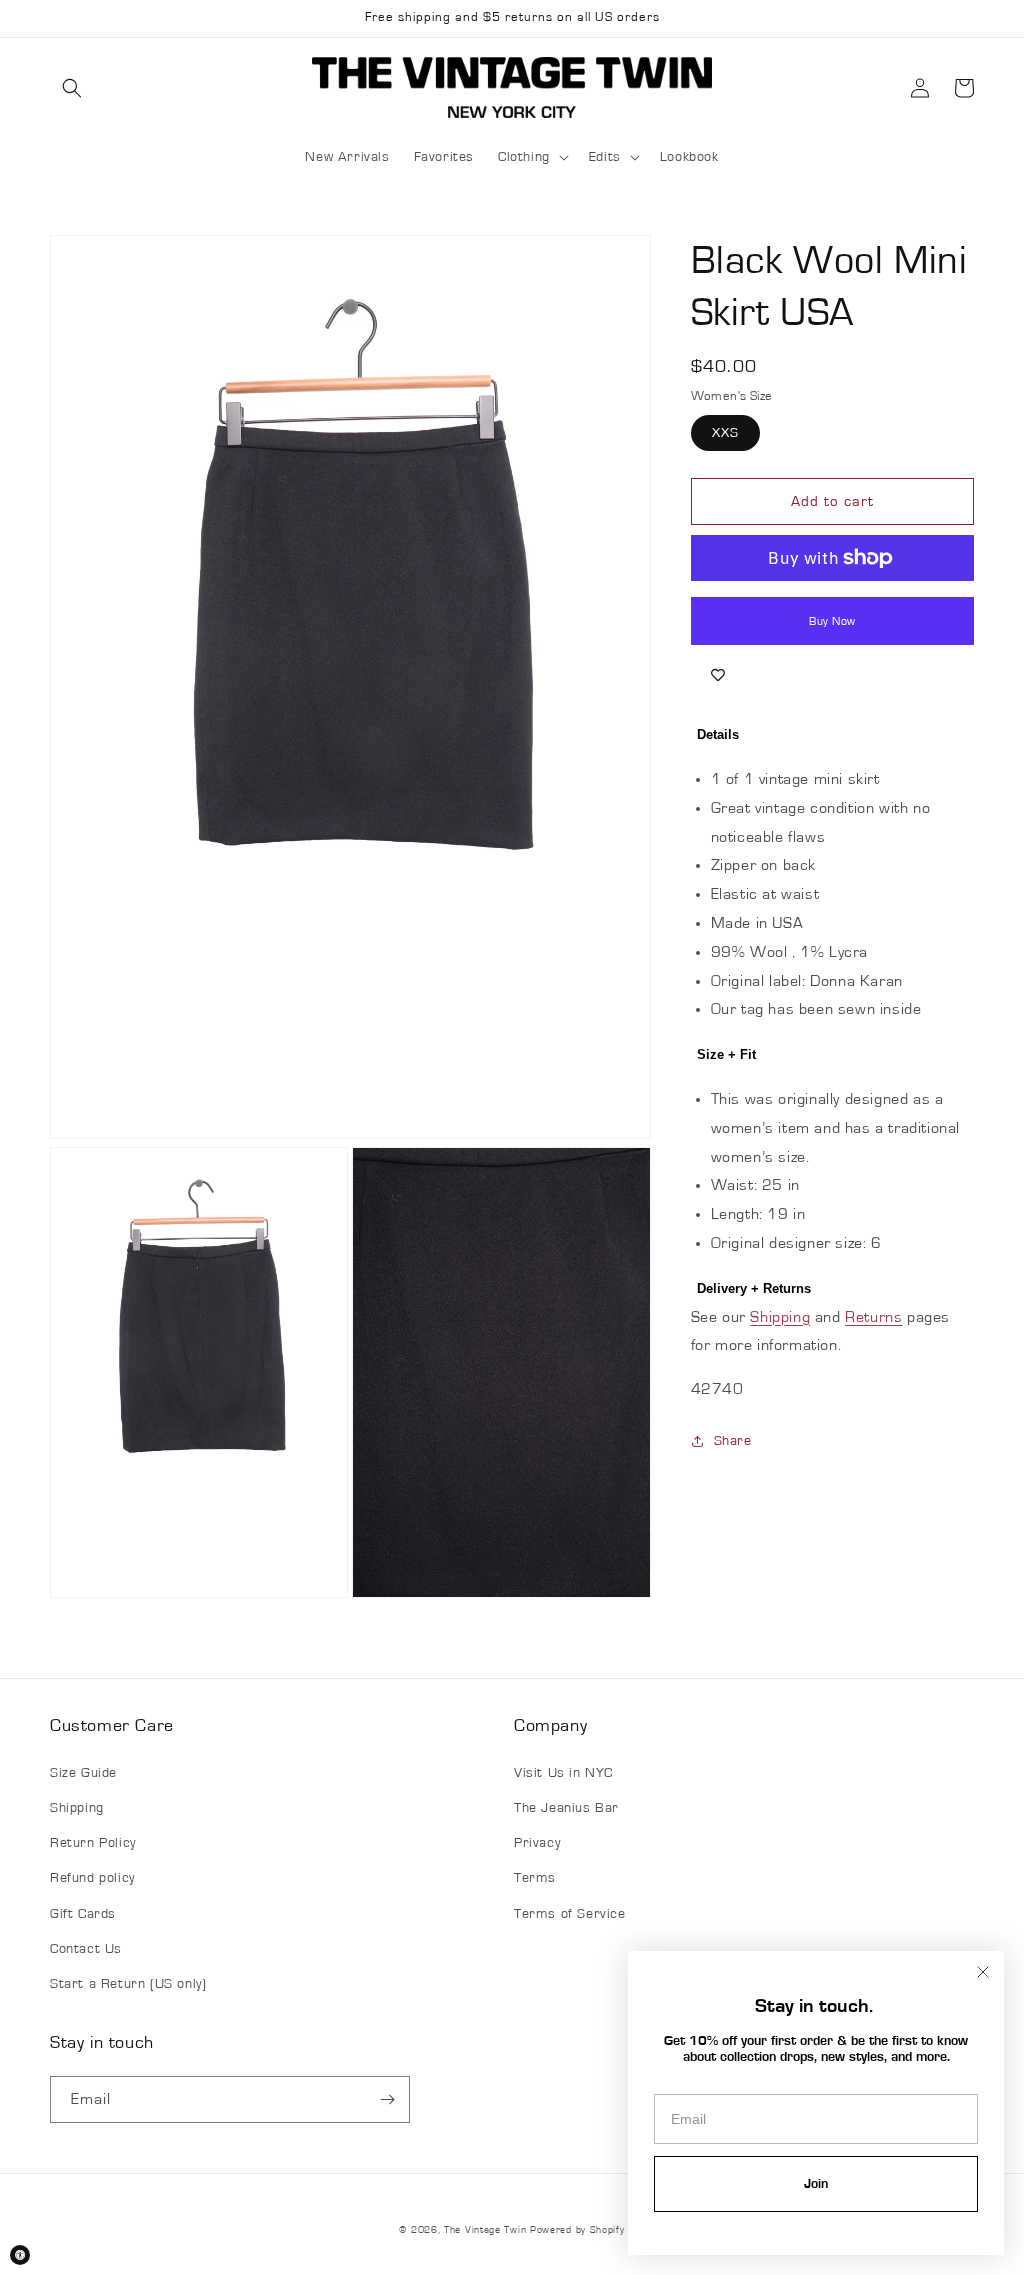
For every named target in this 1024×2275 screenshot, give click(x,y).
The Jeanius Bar (566, 1808)
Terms (535, 1878)
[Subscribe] (387, 2099)
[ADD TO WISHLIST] (718, 675)
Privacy (537, 1843)
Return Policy (93, 1843)
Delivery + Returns (754, 1288)
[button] (72, 88)
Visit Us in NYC (563, 1773)
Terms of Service (570, 1914)
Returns (873, 1317)
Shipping (780, 1317)
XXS (725, 433)
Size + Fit (726, 1054)
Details (718, 734)
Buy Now (832, 621)
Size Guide (83, 1773)
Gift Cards (83, 1914)
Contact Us (86, 1949)
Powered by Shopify (577, 2230)
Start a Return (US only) (128, 1984)
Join (816, 2184)
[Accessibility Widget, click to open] (20, 2255)
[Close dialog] (983, 1972)
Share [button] (733, 1441)
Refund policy (92, 1878)
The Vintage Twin (485, 2230)
